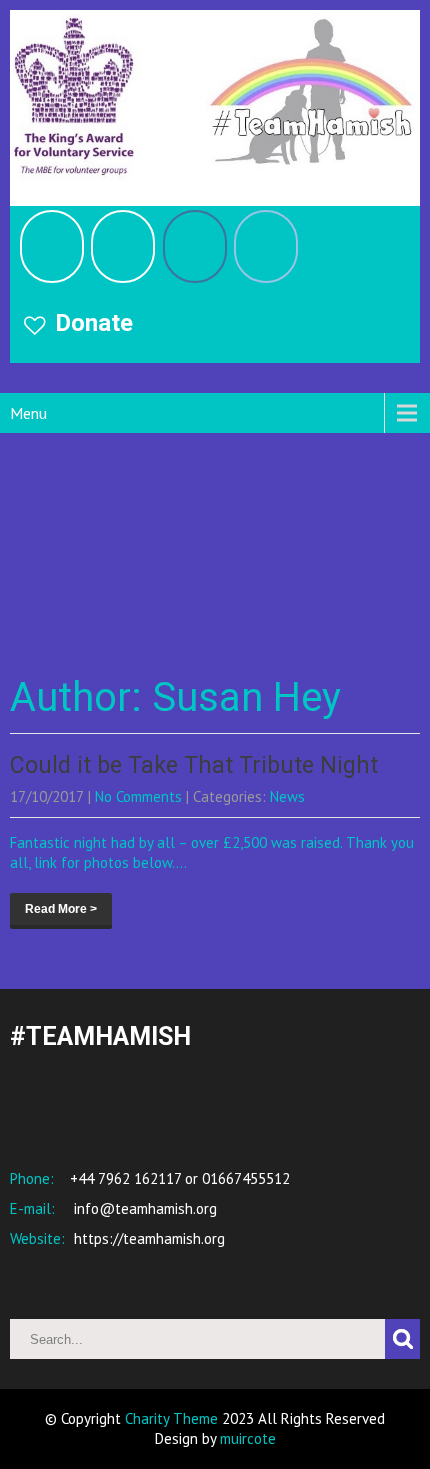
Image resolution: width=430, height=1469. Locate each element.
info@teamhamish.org (143, 1208)
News (287, 796)
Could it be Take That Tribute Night (194, 765)
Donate (94, 323)
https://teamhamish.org (147, 1238)
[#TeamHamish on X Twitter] (123, 246)
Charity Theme (171, 1418)
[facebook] (52, 246)
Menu (28, 413)
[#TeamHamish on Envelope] (266, 246)
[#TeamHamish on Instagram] (195, 246)
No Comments (138, 796)
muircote (248, 1438)
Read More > (61, 909)
